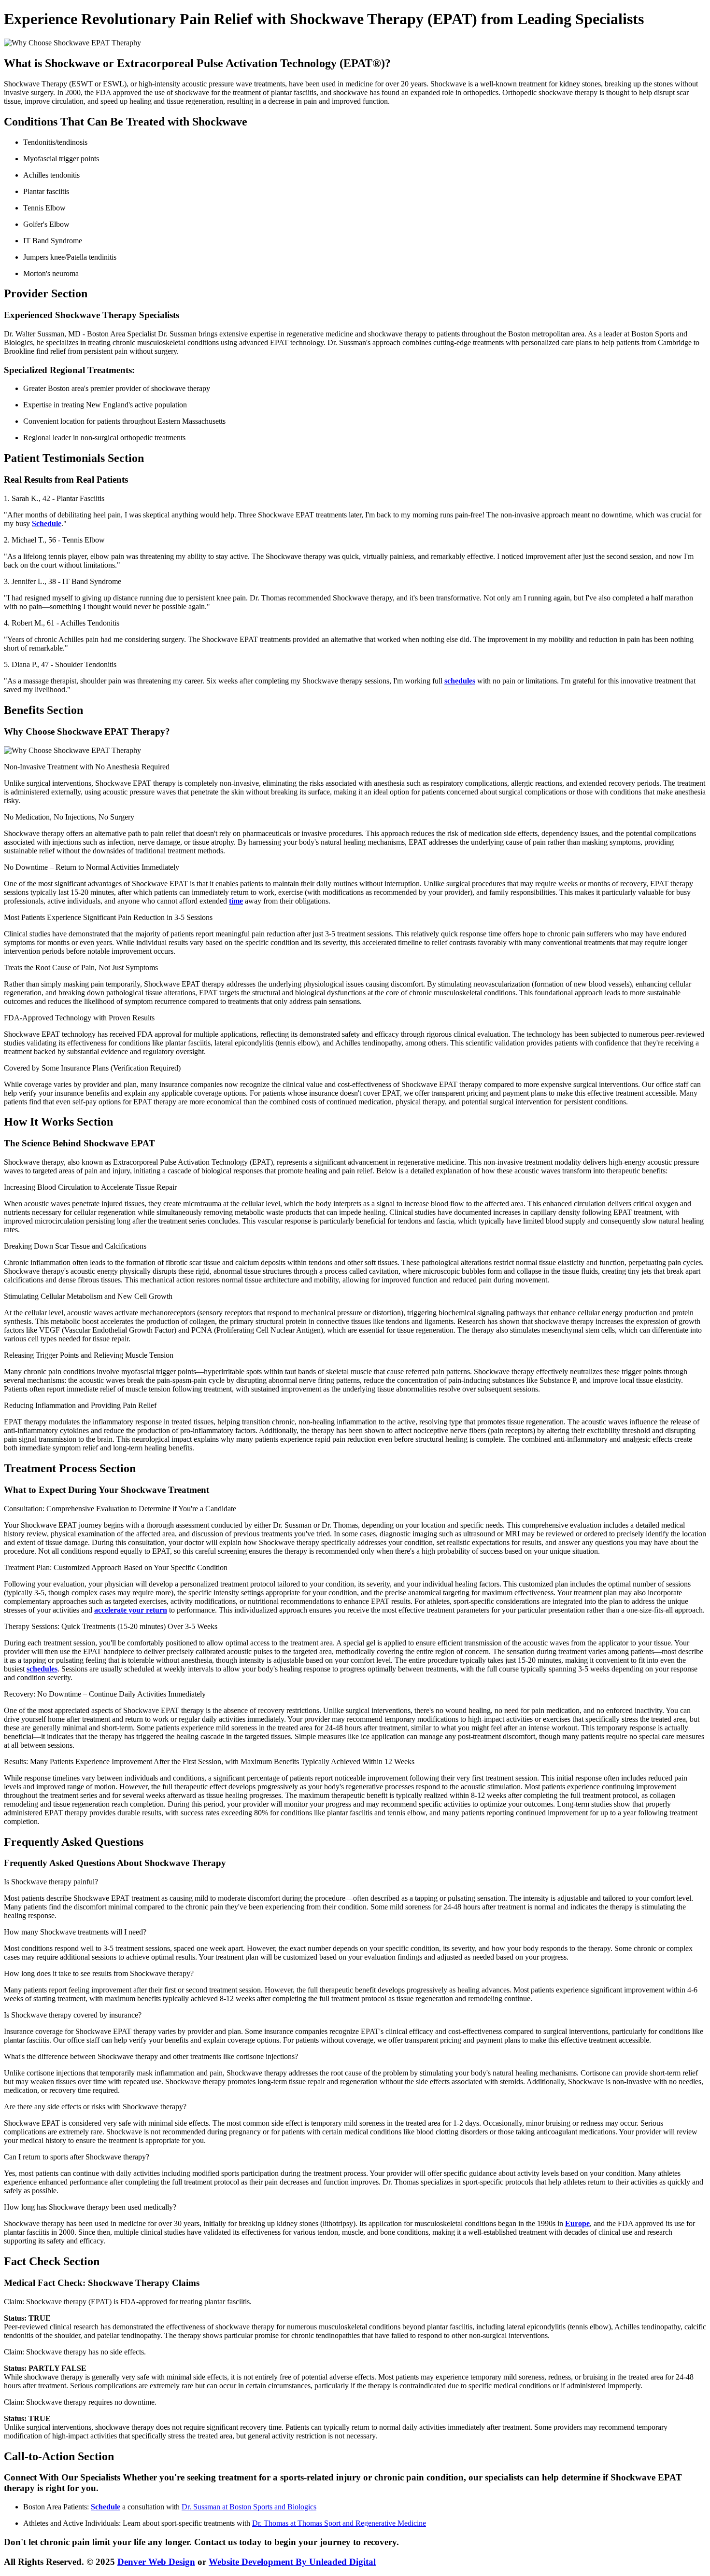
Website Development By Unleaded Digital (292, 2562)
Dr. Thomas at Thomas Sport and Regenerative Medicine (339, 2523)
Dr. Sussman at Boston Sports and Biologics (249, 2507)
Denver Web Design (156, 2562)
